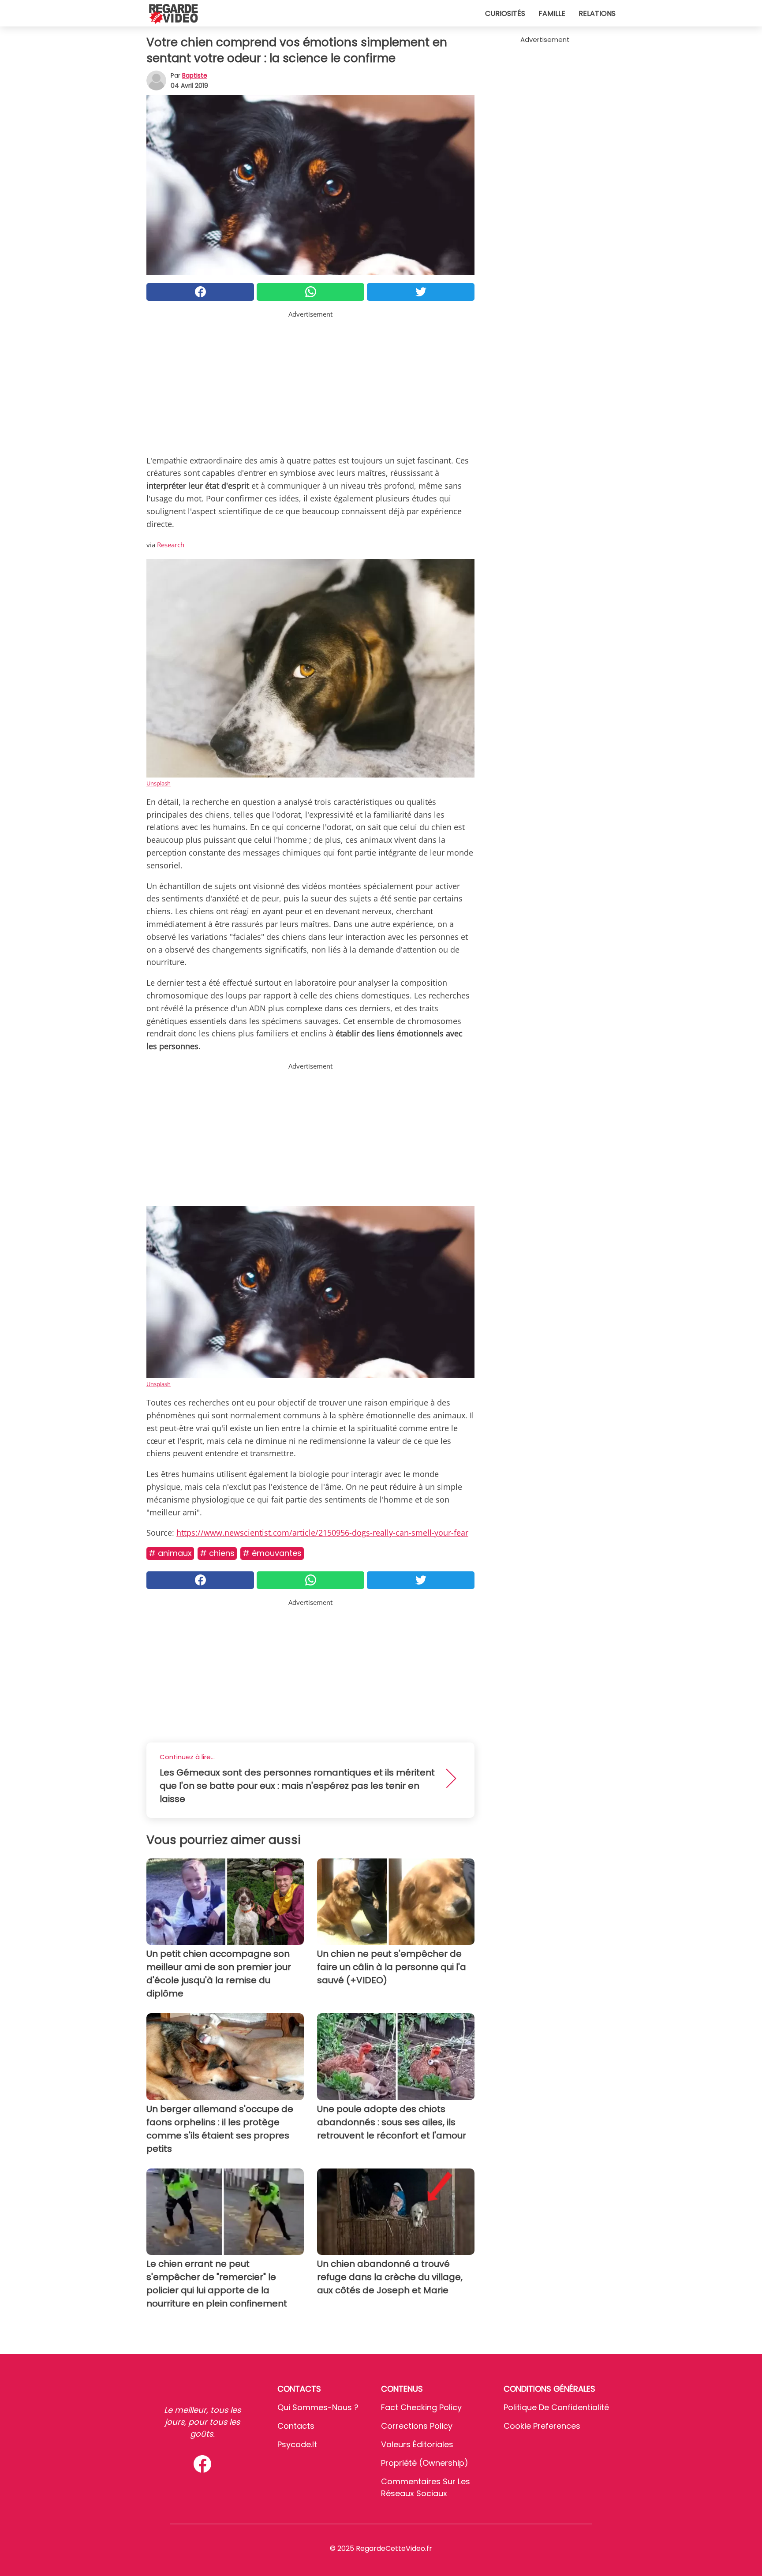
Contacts (296, 2426)
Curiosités (505, 13)
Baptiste (195, 75)
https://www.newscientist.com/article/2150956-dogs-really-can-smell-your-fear (322, 1533)
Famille (552, 13)
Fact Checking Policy (421, 2407)
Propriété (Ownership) (425, 2463)
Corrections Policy (417, 2426)
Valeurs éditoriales (417, 2444)
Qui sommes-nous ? (318, 2407)
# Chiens (217, 1553)
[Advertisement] (310, 381)
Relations (597, 13)
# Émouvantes (272, 1553)
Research (171, 545)
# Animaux (170, 1553)
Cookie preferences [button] (542, 2426)
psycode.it (297, 2444)
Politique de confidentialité (556, 2407)
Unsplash (159, 783)
